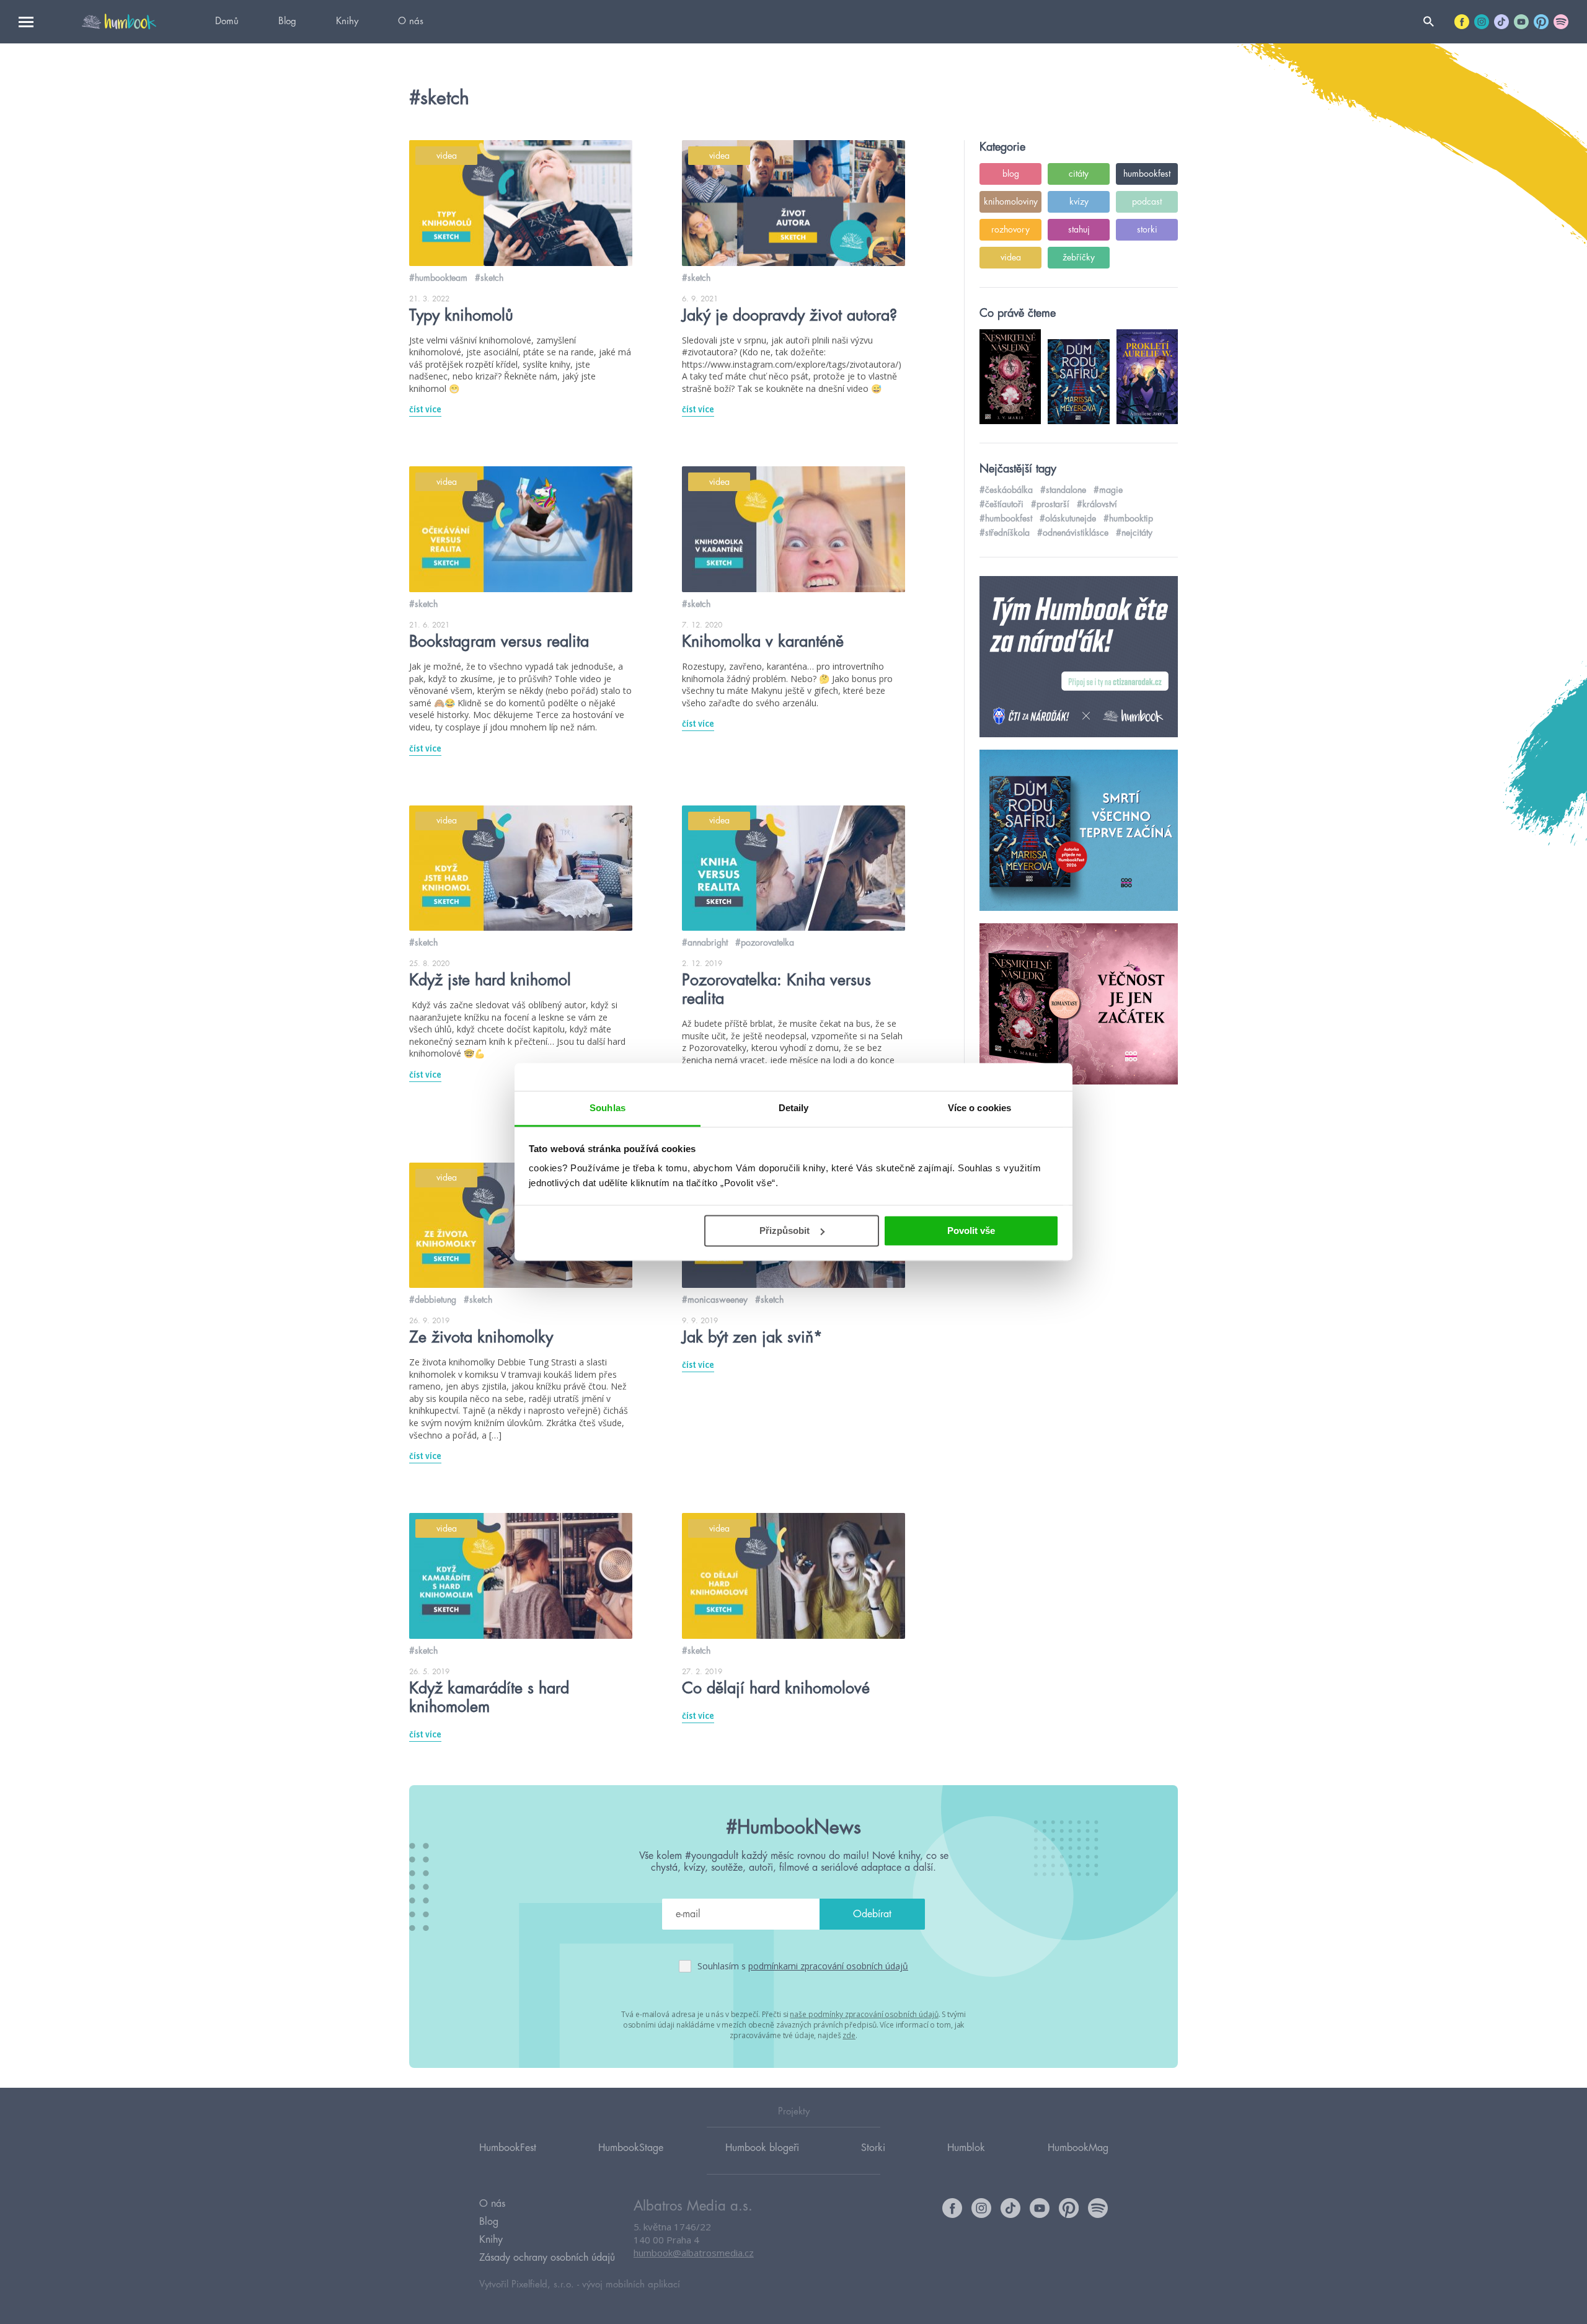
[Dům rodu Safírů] (1079, 831)
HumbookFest (508, 2148)
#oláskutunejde (1068, 518)
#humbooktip (1128, 518)
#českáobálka (1006, 490)
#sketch (489, 278)
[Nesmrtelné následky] (1079, 1005)
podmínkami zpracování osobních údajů (828, 1966)
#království (1097, 504)
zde (849, 2035)
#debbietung (433, 1300)
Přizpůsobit (785, 1231)
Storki (873, 2148)
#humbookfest (1006, 518)
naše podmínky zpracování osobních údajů (864, 2014)
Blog (287, 21)
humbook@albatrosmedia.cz (694, 2253)
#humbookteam (438, 278)
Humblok (966, 2148)
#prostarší (1050, 504)
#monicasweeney (715, 1300)
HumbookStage (631, 2148)
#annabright (705, 942)
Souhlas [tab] (608, 1108)
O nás (411, 21)
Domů (227, 21)
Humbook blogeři (762, 2148)
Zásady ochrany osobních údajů (547, 2258)
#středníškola (1005, 533)
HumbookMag (1078, 2148)
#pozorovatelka (765, 942)
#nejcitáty (1134, 533)
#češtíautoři (1001, 504)
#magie (1108, 490)
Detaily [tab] (794, 1108)
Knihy (347, 21)
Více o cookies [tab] (979, 1108)
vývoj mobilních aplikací (631, 2285)
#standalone (1063, 490)
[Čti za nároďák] (1079, 657)
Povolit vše (971, 1231)
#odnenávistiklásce (1073, 533)
